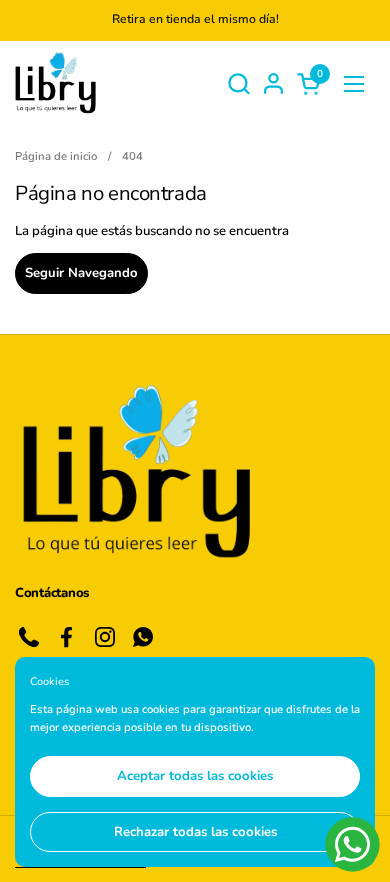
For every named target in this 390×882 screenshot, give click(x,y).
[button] (238, 83)
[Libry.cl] (55, 83)
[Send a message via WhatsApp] (352, 844)
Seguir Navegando (81, 273)
